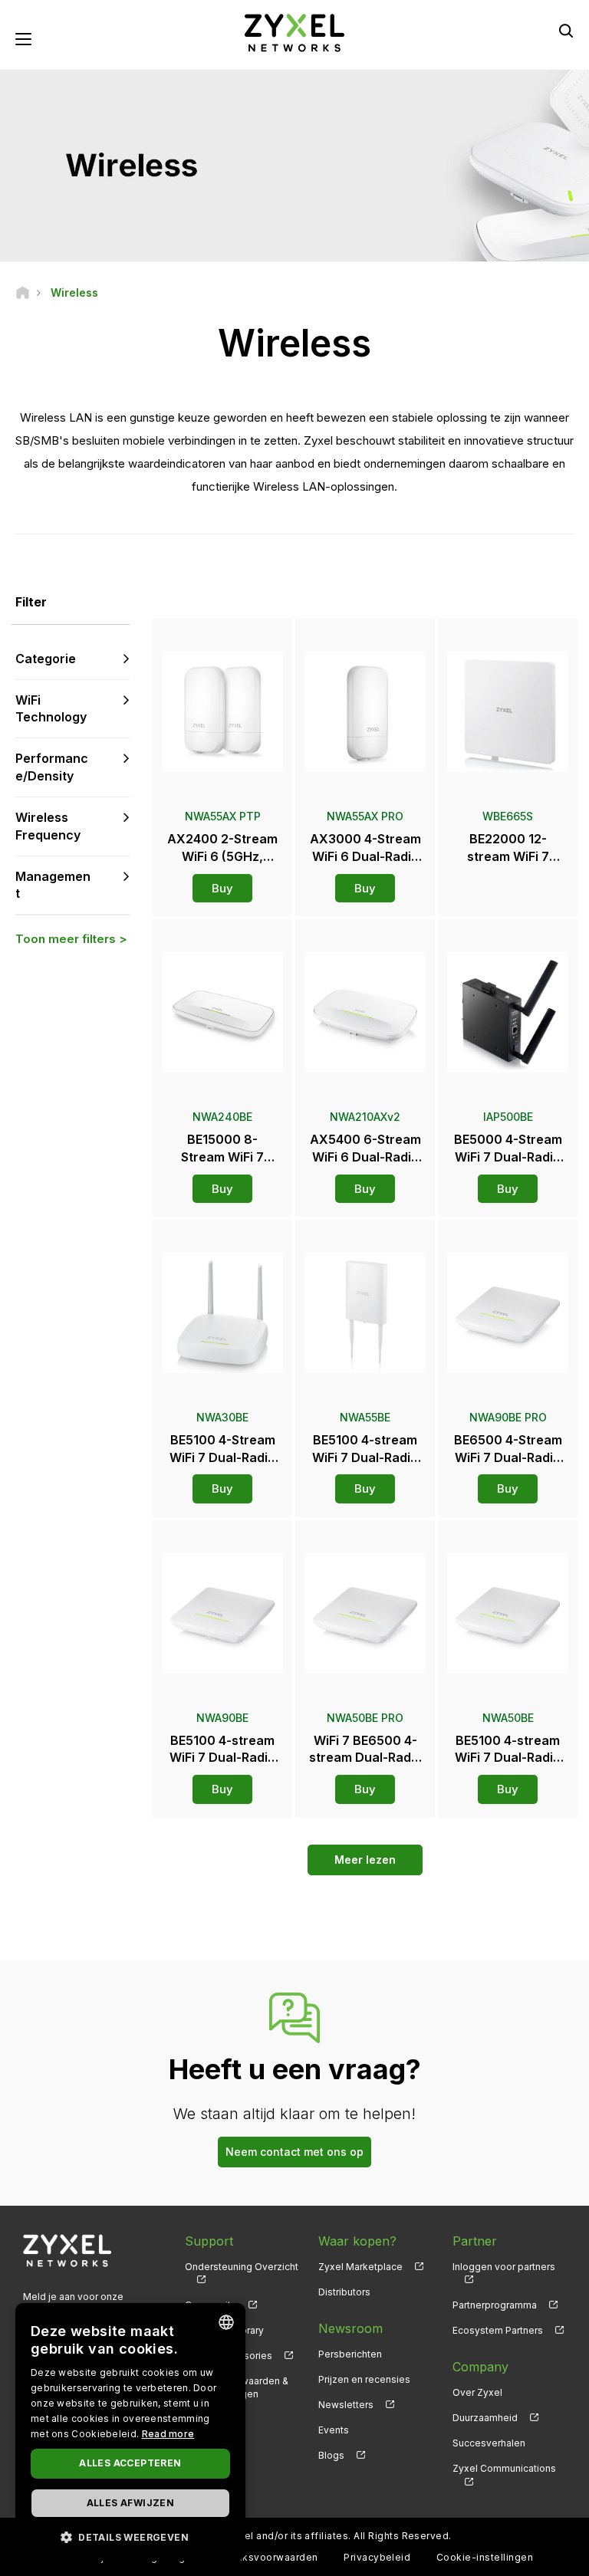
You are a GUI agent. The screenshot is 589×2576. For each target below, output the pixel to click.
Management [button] (53, 885)
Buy (222, 888)
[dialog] (130, 2432)
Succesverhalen (489, 2443)
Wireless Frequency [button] (48, 826)
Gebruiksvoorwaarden (265, 2557)
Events (334, 2430)
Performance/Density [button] (52, 767)
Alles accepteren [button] (130, 2463)
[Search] (566, 31)
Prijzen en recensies (364, 2379)
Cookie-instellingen (485, 2557)
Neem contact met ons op (294, 2152)
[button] (130, 2537)
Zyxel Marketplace (360, 2267)
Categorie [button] (46, 659)
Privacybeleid (377, 2557)
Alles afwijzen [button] (131, 2503)
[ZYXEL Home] (294, 32)
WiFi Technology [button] (51, 709)
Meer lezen (365, 1860)
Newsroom (350, 2328)
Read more (168, 2434)
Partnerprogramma (495, 2305)
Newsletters (346, 2405)
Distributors (344, 2292)
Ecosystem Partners (498, 2330)
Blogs (331, 2455)
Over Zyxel (477, 2392)
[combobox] (226, 2322)
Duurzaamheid (485, 2418)
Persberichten (350, 2354)
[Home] (23, 292)
